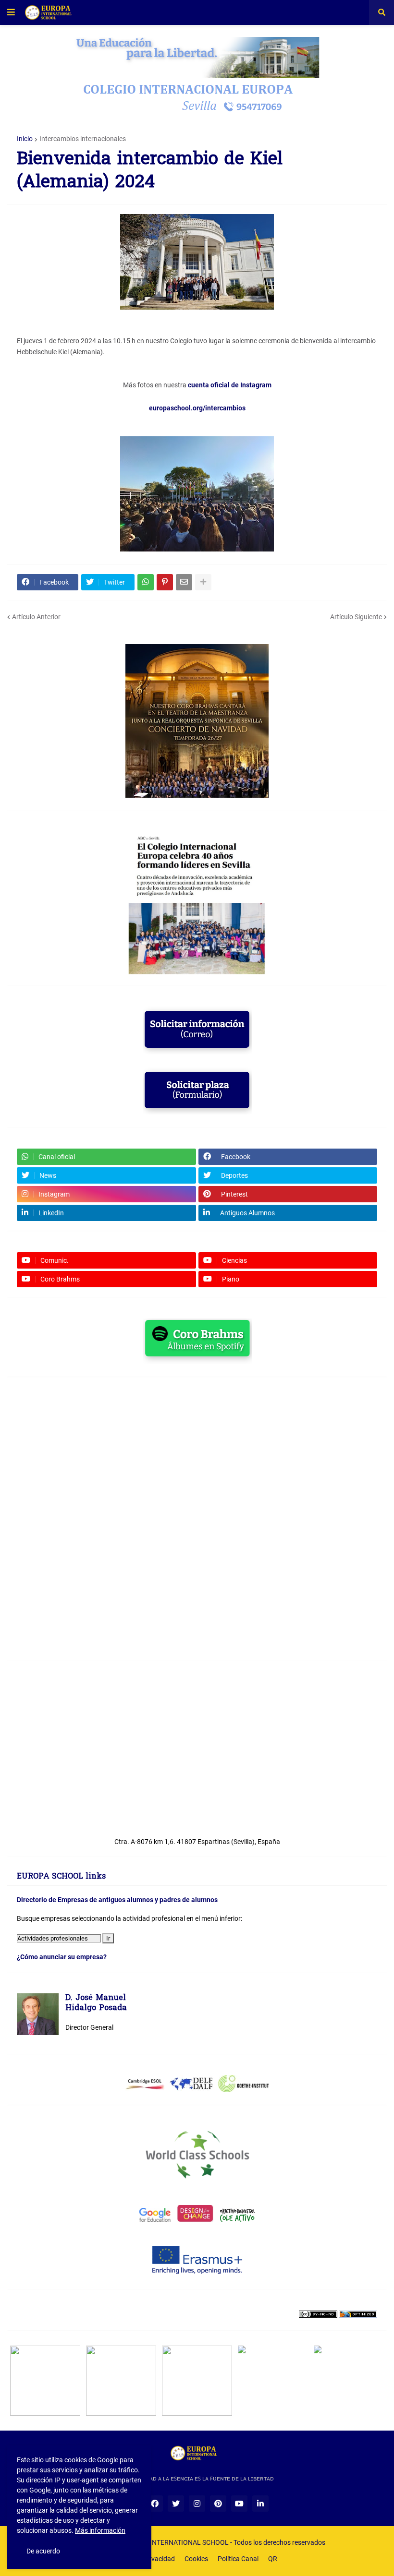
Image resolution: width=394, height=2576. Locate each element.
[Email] (184, 582)
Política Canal (238, 2559)
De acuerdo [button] (43, 2551)
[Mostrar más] (203, 582)
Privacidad (159, 2559)
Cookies (196, 2559)
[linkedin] (260, 2504)
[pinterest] (218, 2504)
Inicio (25, 139)
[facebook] (155, 2504)
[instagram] (197, 2504)
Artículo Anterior (36, 617)
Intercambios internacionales (83, 139)
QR (273, 2559)
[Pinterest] (165, 582)
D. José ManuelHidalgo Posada (96, 2004)
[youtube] (239, 2504)
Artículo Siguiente (356, 617)
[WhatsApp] (146, 582)
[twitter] (176, 2504)
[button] (11, 12)
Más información (100, 2530)
